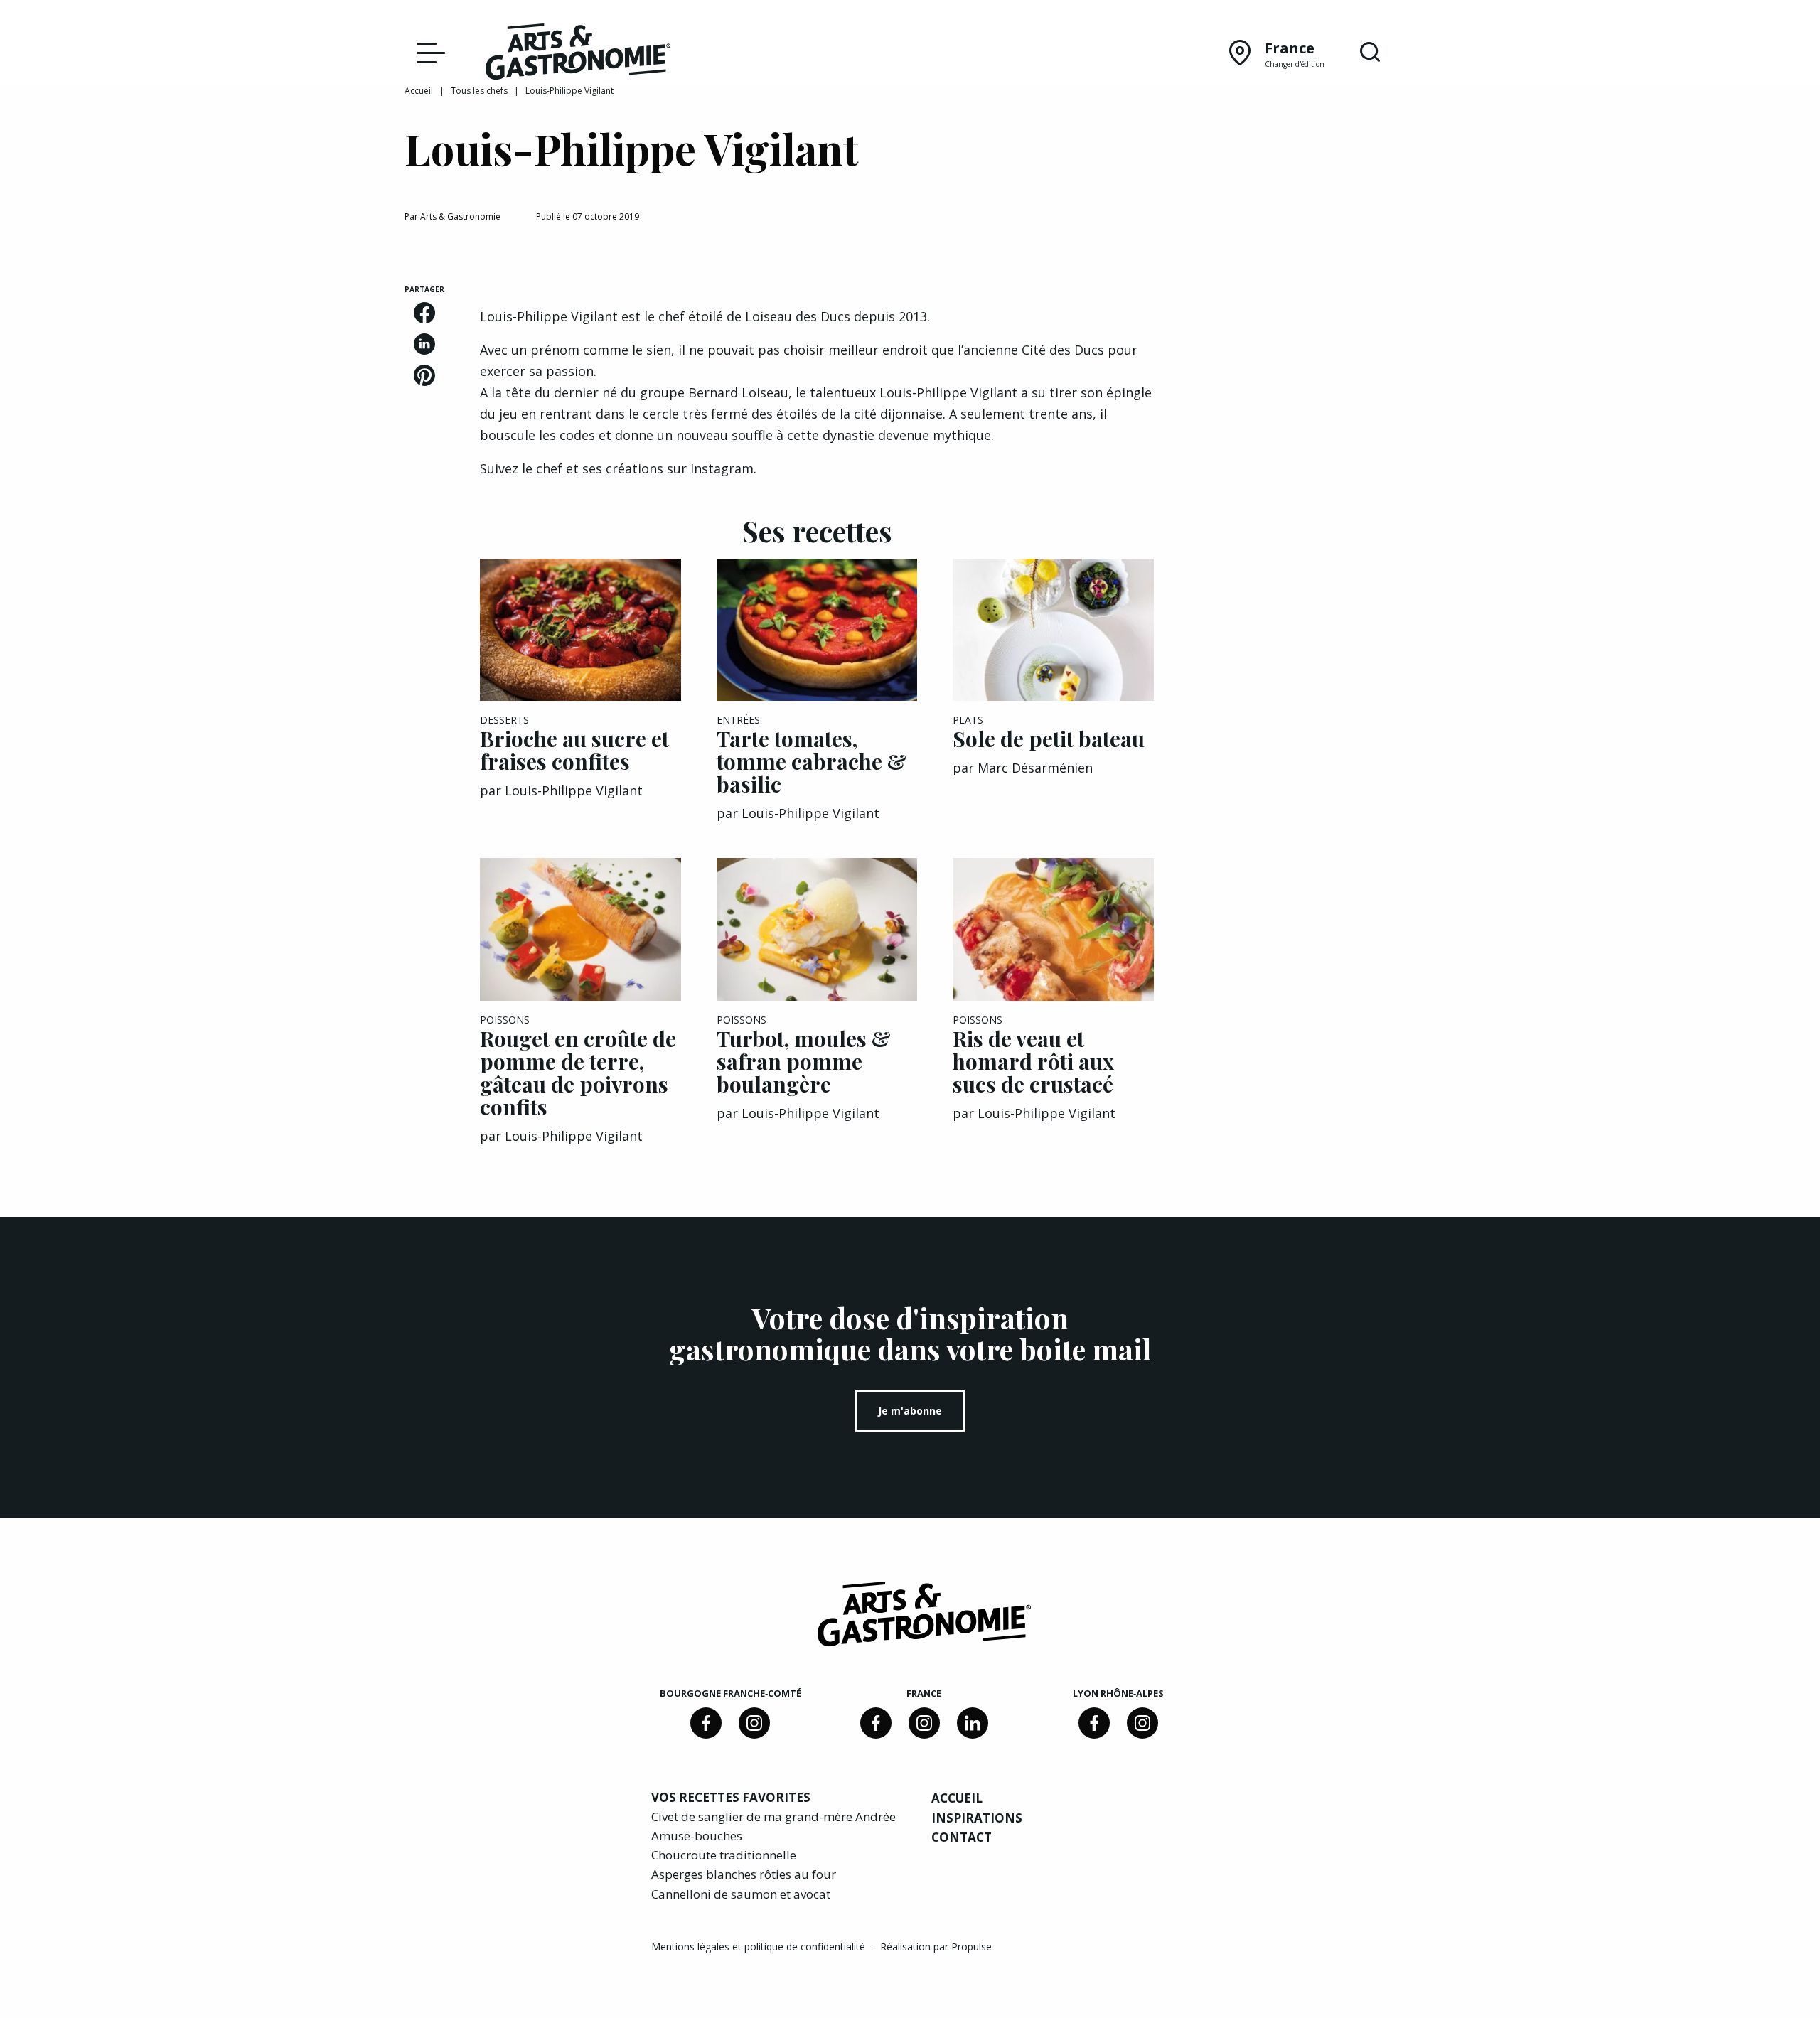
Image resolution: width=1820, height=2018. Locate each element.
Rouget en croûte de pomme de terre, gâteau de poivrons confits (578, 1073)
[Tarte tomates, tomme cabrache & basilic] (817, 630)
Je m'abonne (910, 1411)
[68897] (754, 1723)
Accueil (419, 91)
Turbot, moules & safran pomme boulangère (804, 1061)
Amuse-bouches (697, 1836)
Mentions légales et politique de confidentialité (760, 1947)
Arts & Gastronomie (460, 216)
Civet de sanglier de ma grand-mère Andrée (773, 1816)
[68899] (973, 1723)
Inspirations (977, 1818)
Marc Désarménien (1035, 768)
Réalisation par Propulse (936, 1947)
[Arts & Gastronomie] (578, 54)
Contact (962, 1837)
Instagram (722, 468)
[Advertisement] (1302, 373)
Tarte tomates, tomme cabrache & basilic (812, 761)
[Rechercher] (1370, 53)
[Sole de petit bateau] (1053, 630)
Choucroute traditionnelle (724, 1855)
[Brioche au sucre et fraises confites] (580, 630)
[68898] (706, 1723)
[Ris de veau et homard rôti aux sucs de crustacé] (1053, 929)
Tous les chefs (479, 91)
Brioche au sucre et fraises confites (574, 750)
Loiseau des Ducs (798, 316)
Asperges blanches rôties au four (744, 1874)
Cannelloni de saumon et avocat (741, 1894)
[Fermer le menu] (427, 52)
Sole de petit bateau (1049, 739)
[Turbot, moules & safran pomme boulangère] (817, 929)
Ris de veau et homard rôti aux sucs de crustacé (1033, 1061)
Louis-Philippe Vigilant (574, 790)
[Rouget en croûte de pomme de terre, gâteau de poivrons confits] (580, 929)
